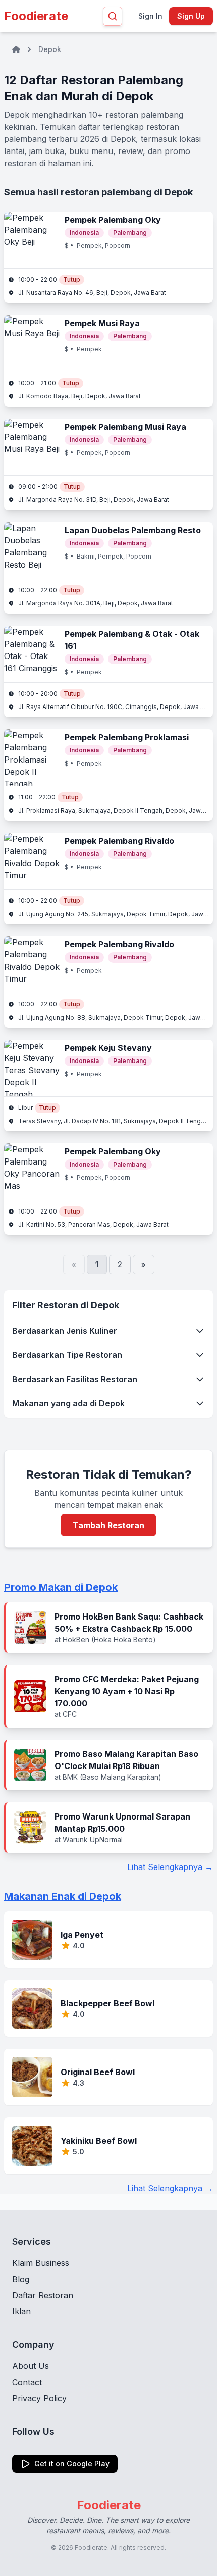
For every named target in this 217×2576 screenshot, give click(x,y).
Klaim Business (41, 2263)
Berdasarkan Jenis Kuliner (65, 1331)
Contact (27, 2382)
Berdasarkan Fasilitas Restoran (75, 1379)
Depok (50, 49)
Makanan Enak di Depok (63, 1896)
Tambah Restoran (108, 1525)
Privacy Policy (39, 2398)
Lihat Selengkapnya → (170, 1867)
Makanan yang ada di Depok (68, 1403)
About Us (31, 2366)
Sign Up (191, 16)
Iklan (21, 2311)
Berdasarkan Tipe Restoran (67, 1355)
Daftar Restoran (43, 2295)
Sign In (150, 16)
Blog (21, 2279)
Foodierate (36, 16)
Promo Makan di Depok (61, 1587)
